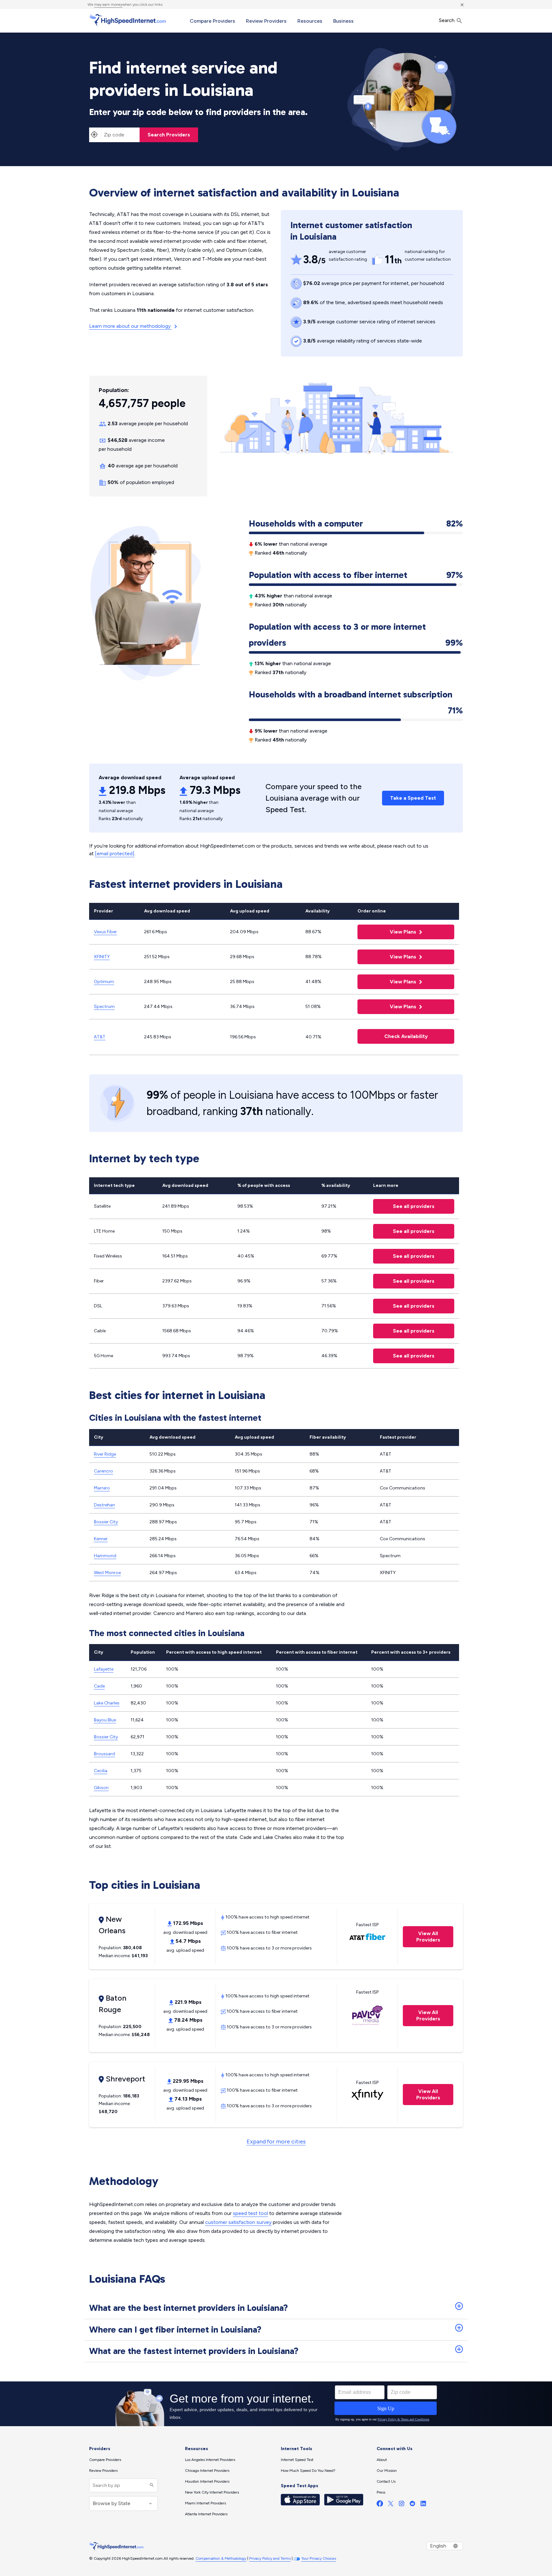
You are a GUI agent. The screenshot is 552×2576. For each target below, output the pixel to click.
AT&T (100, 1037)
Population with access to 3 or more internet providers (356, 635)
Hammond (105, 1556)
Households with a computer (356, 523)
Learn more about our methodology (130, 326)
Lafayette (104, 1669)
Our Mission (387, 2471)
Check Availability (406, 1036)
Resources (310, 21)
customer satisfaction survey (238, 2222)
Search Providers (169, 135)
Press (381, 2492)
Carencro (103, 1471)
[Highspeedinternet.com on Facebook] (380, 2505)
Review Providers (266, 21)
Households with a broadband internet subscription (356, 696)
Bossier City (106, 1522)
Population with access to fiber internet (356, 575)
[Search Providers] (151, 2485)
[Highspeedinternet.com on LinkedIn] (423, 2505)
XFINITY (102, 957)
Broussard (104, 1754)
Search (447, 20)
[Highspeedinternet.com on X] (391, 2505)
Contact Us (386, 2481)
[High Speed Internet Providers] (127, 20)
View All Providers (422, 1937)
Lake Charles (107, 1703)
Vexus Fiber (105, 932)
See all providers (404, 1206)
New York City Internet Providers (212, 2492)
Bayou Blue (105, 1720)
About (382, 2460)
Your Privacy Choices (319, 2558)
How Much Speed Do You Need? (308, 2471)
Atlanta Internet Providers (206, 2514)
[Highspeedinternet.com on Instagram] (402, 2505)
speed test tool (250, 2213)
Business (343, 21)
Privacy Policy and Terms (270, 2558)
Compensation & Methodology (221, 2558)
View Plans (387, 932)
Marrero (102, 1488)
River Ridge (105, 1454)
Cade (99, 1686)
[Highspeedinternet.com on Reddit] (412, 2505)
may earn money (108, 4)
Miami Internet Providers (205, 2503)
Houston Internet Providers (207, 2481)
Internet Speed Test (297, 2460)
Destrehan (104, 1505)
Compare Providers (212, 21)
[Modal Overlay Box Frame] (276, 2404)
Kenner (101, 1539)
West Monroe (107, 1573)
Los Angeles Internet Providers (210, 2460)
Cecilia (101, 1771)
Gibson (101, 1788)
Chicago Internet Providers (207, 2471)
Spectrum (104, 1007)
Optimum (104, 982)
